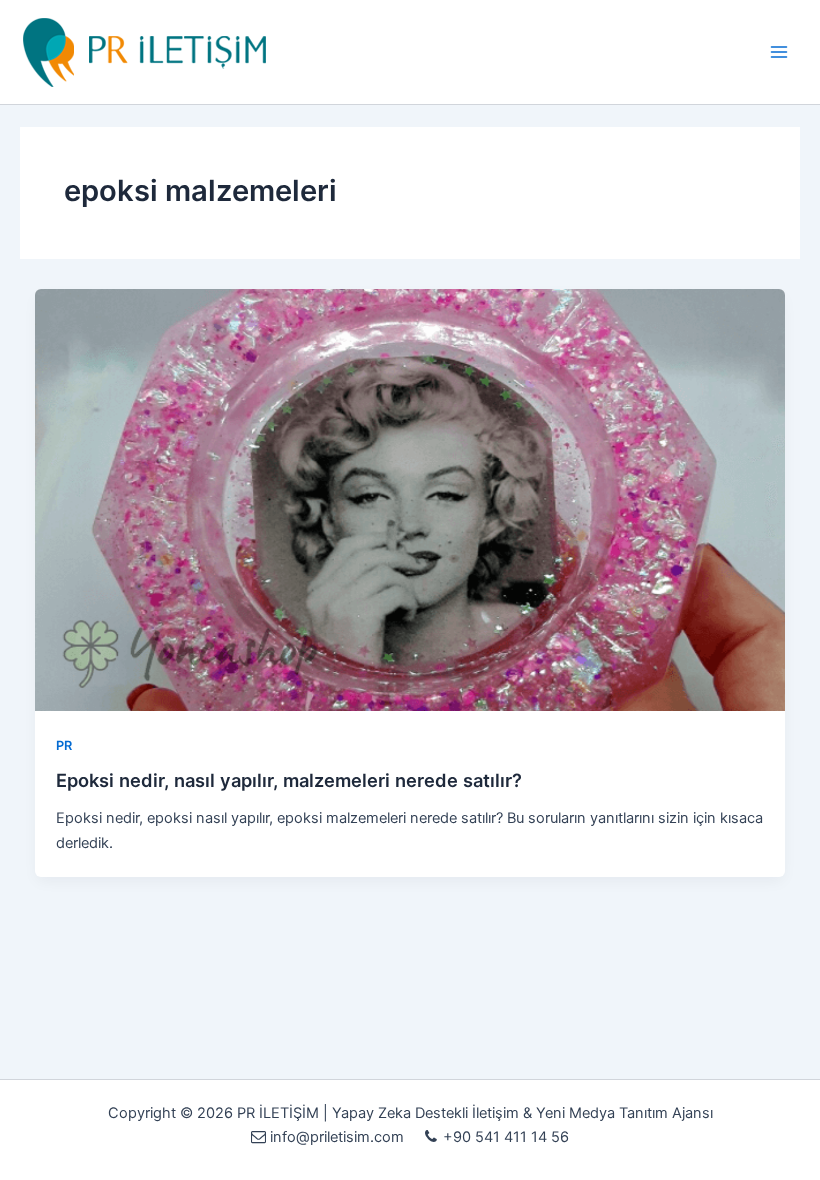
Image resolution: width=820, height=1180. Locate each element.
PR (64, 745)
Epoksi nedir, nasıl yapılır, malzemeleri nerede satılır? (289, 780)
